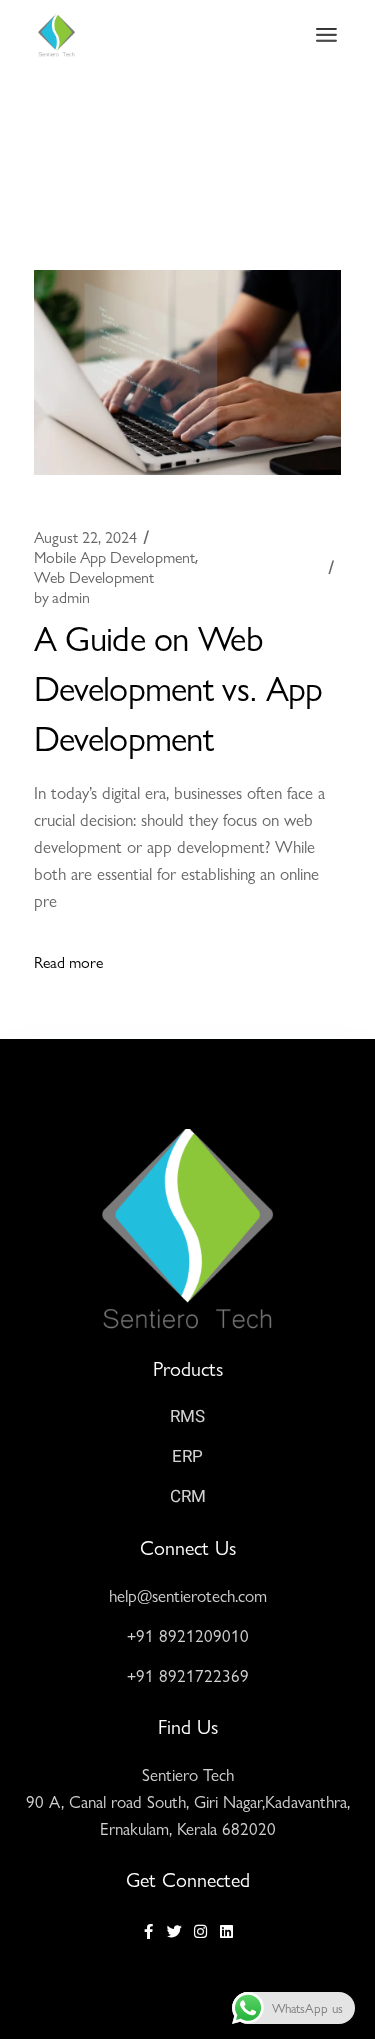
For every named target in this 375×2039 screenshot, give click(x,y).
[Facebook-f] (148, 1931)
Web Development (94, 577)
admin (62, 597)
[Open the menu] (326, 35)
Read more (68, 961)
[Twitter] (174, 1931)
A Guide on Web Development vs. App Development (178, 686)
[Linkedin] (226, 1931)
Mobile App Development (114, 557)
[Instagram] (200, 1931)
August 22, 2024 (85, 537)
